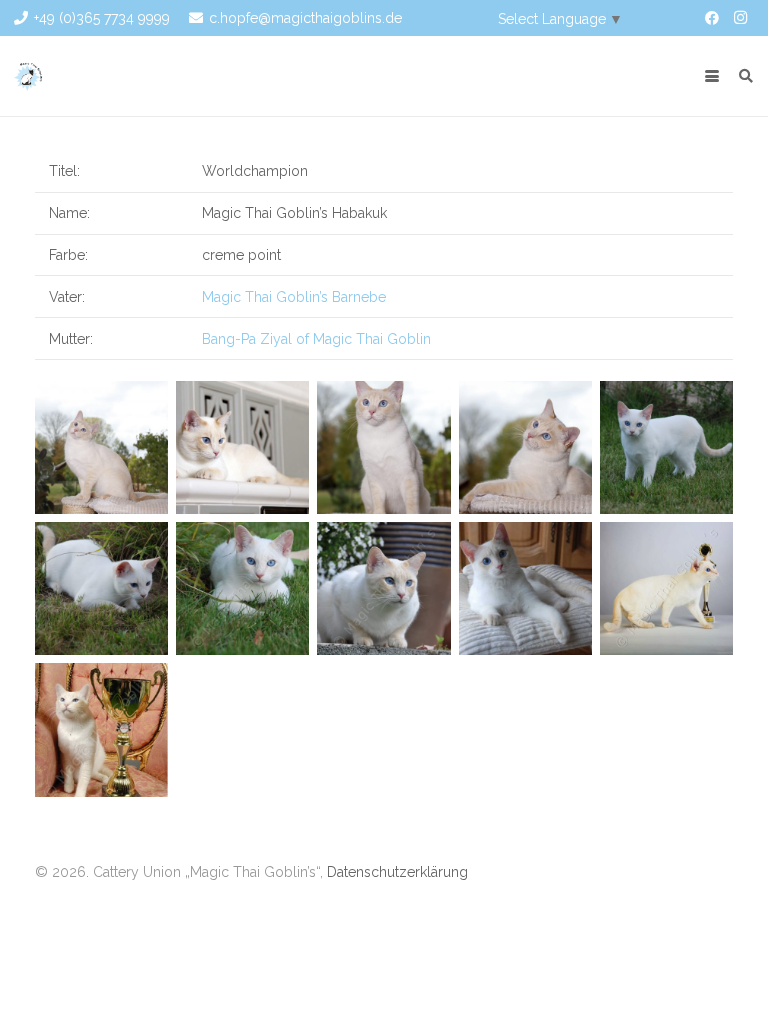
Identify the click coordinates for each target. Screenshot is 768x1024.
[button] (712, 76)
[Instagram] (740, 18)
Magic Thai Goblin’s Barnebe (294, 297)
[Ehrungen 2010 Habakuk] (101, 729)
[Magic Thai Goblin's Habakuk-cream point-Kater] (666, 447)
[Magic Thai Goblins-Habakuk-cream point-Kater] (525, 588)
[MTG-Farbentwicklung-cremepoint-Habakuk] (666, 588)
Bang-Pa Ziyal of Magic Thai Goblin (316, 339)
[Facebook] (712, 18)
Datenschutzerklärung (397, 872)
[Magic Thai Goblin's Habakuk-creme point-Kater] (101, 447)
